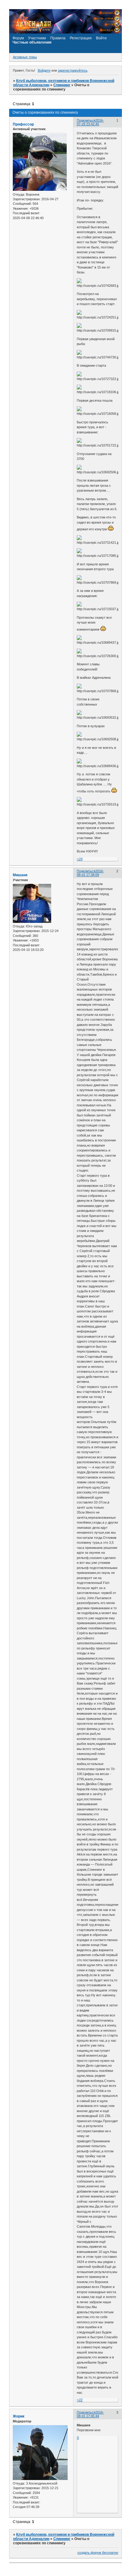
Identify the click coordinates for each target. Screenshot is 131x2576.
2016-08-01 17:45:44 (90, 2414)
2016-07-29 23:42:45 (90, 122)
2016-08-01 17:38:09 (90, 873)
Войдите (44, 70)
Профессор (23, 124)
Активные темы (25, 57)
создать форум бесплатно (98, 2553)
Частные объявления (32, 42)
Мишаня (20, 875)
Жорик (19, 2416)
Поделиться (86, 120)
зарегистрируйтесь (73, 70)
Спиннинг (62, 85)
